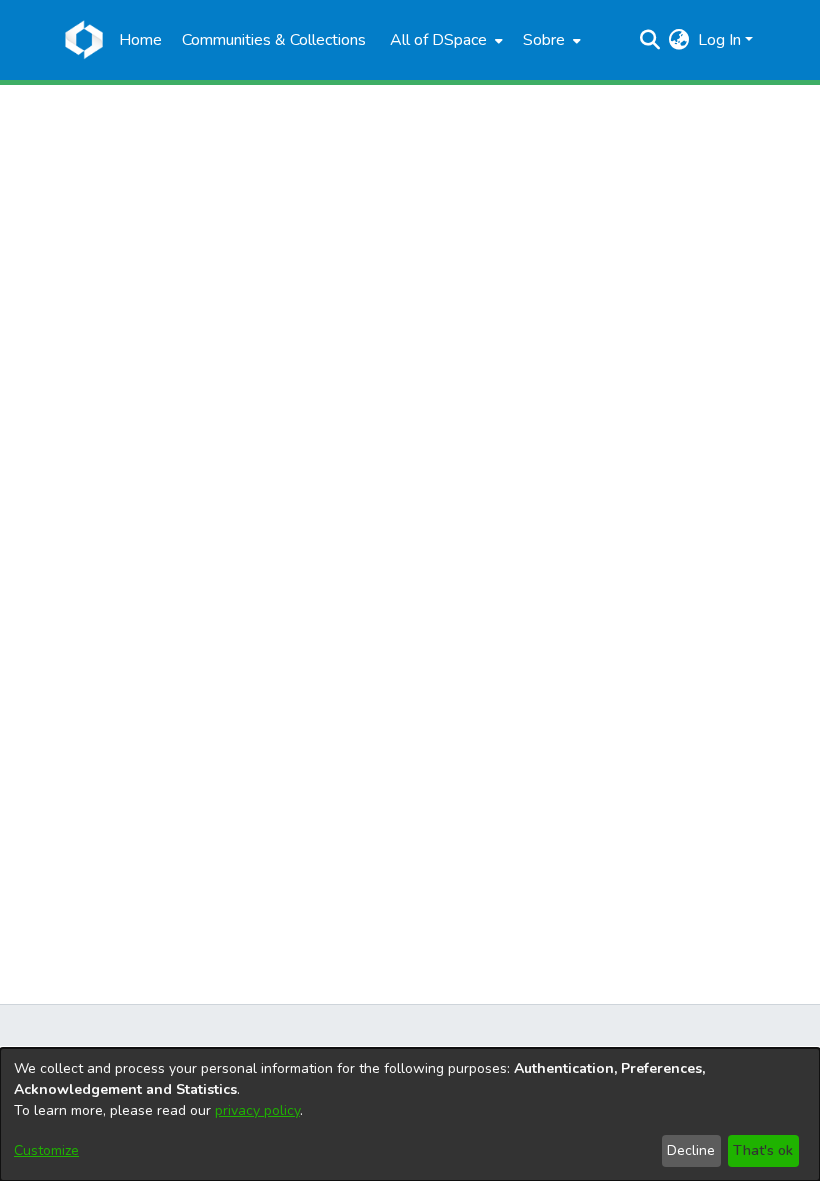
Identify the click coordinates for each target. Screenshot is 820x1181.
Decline (691, 1150)
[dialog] (410, 1114)
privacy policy (257, 1110)
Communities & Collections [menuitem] (274, 40)
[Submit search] (650, 40)
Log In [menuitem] (719, 40)
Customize (46, 1150)
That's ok (763, 1150)
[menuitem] (444, 40)
